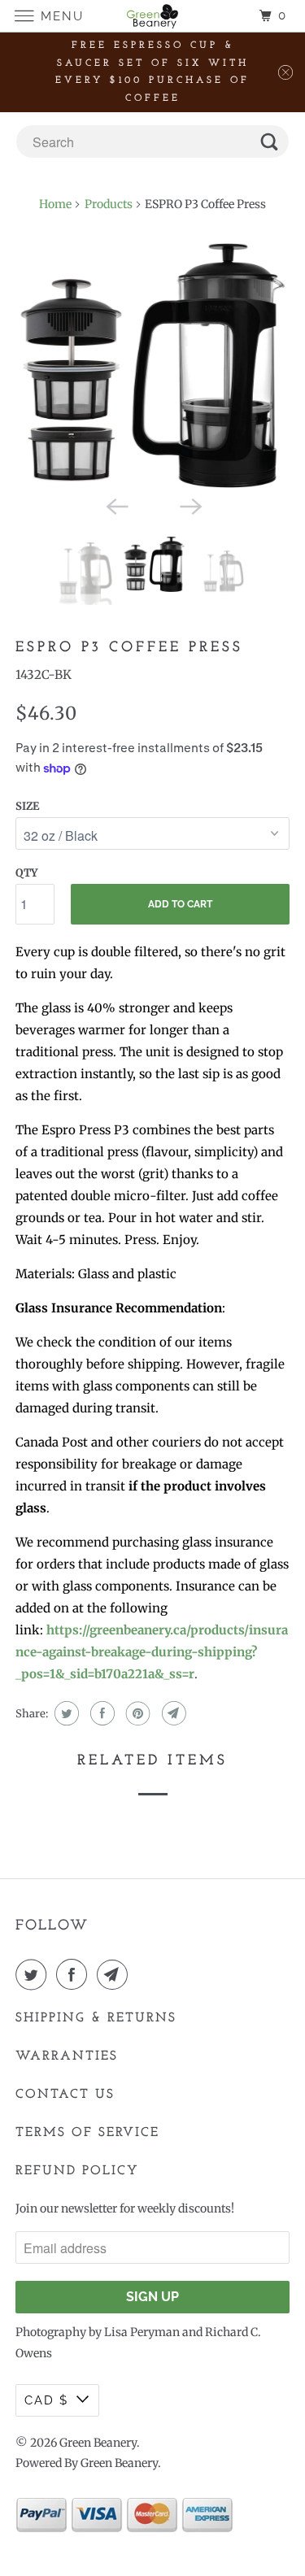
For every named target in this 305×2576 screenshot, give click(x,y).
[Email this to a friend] (172, 1713)
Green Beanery (98, 2443)
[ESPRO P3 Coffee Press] (152, 365)
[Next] (190, 506)
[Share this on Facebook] (100, 1713)
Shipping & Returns (96, 2018)
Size (27, 806)
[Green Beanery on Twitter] (34, 1974)
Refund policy (77, 2171)
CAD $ (46, 2400)
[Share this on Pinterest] (136, 1713)
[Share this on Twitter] (65, 1713)
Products (109, 204)
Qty (26, 873)
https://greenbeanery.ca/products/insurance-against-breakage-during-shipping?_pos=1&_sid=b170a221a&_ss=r (152, 1652)
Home (55, 204)
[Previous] (115, 506)
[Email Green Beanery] (115, 1974)
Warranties (67, 2056)
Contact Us (65, 2095)
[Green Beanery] (153, 16)
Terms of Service (87, 2133)
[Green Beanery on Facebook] (75, 1974)
